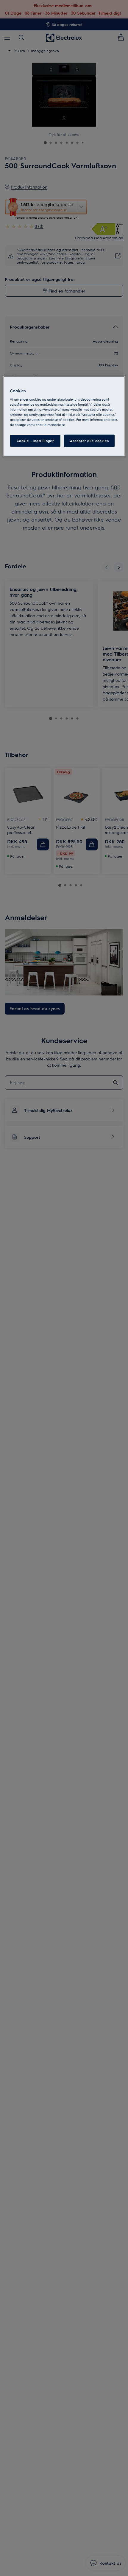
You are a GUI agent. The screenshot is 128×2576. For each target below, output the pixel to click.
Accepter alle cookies (89, 441)
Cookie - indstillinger (35, 441)
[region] (64, 416)
